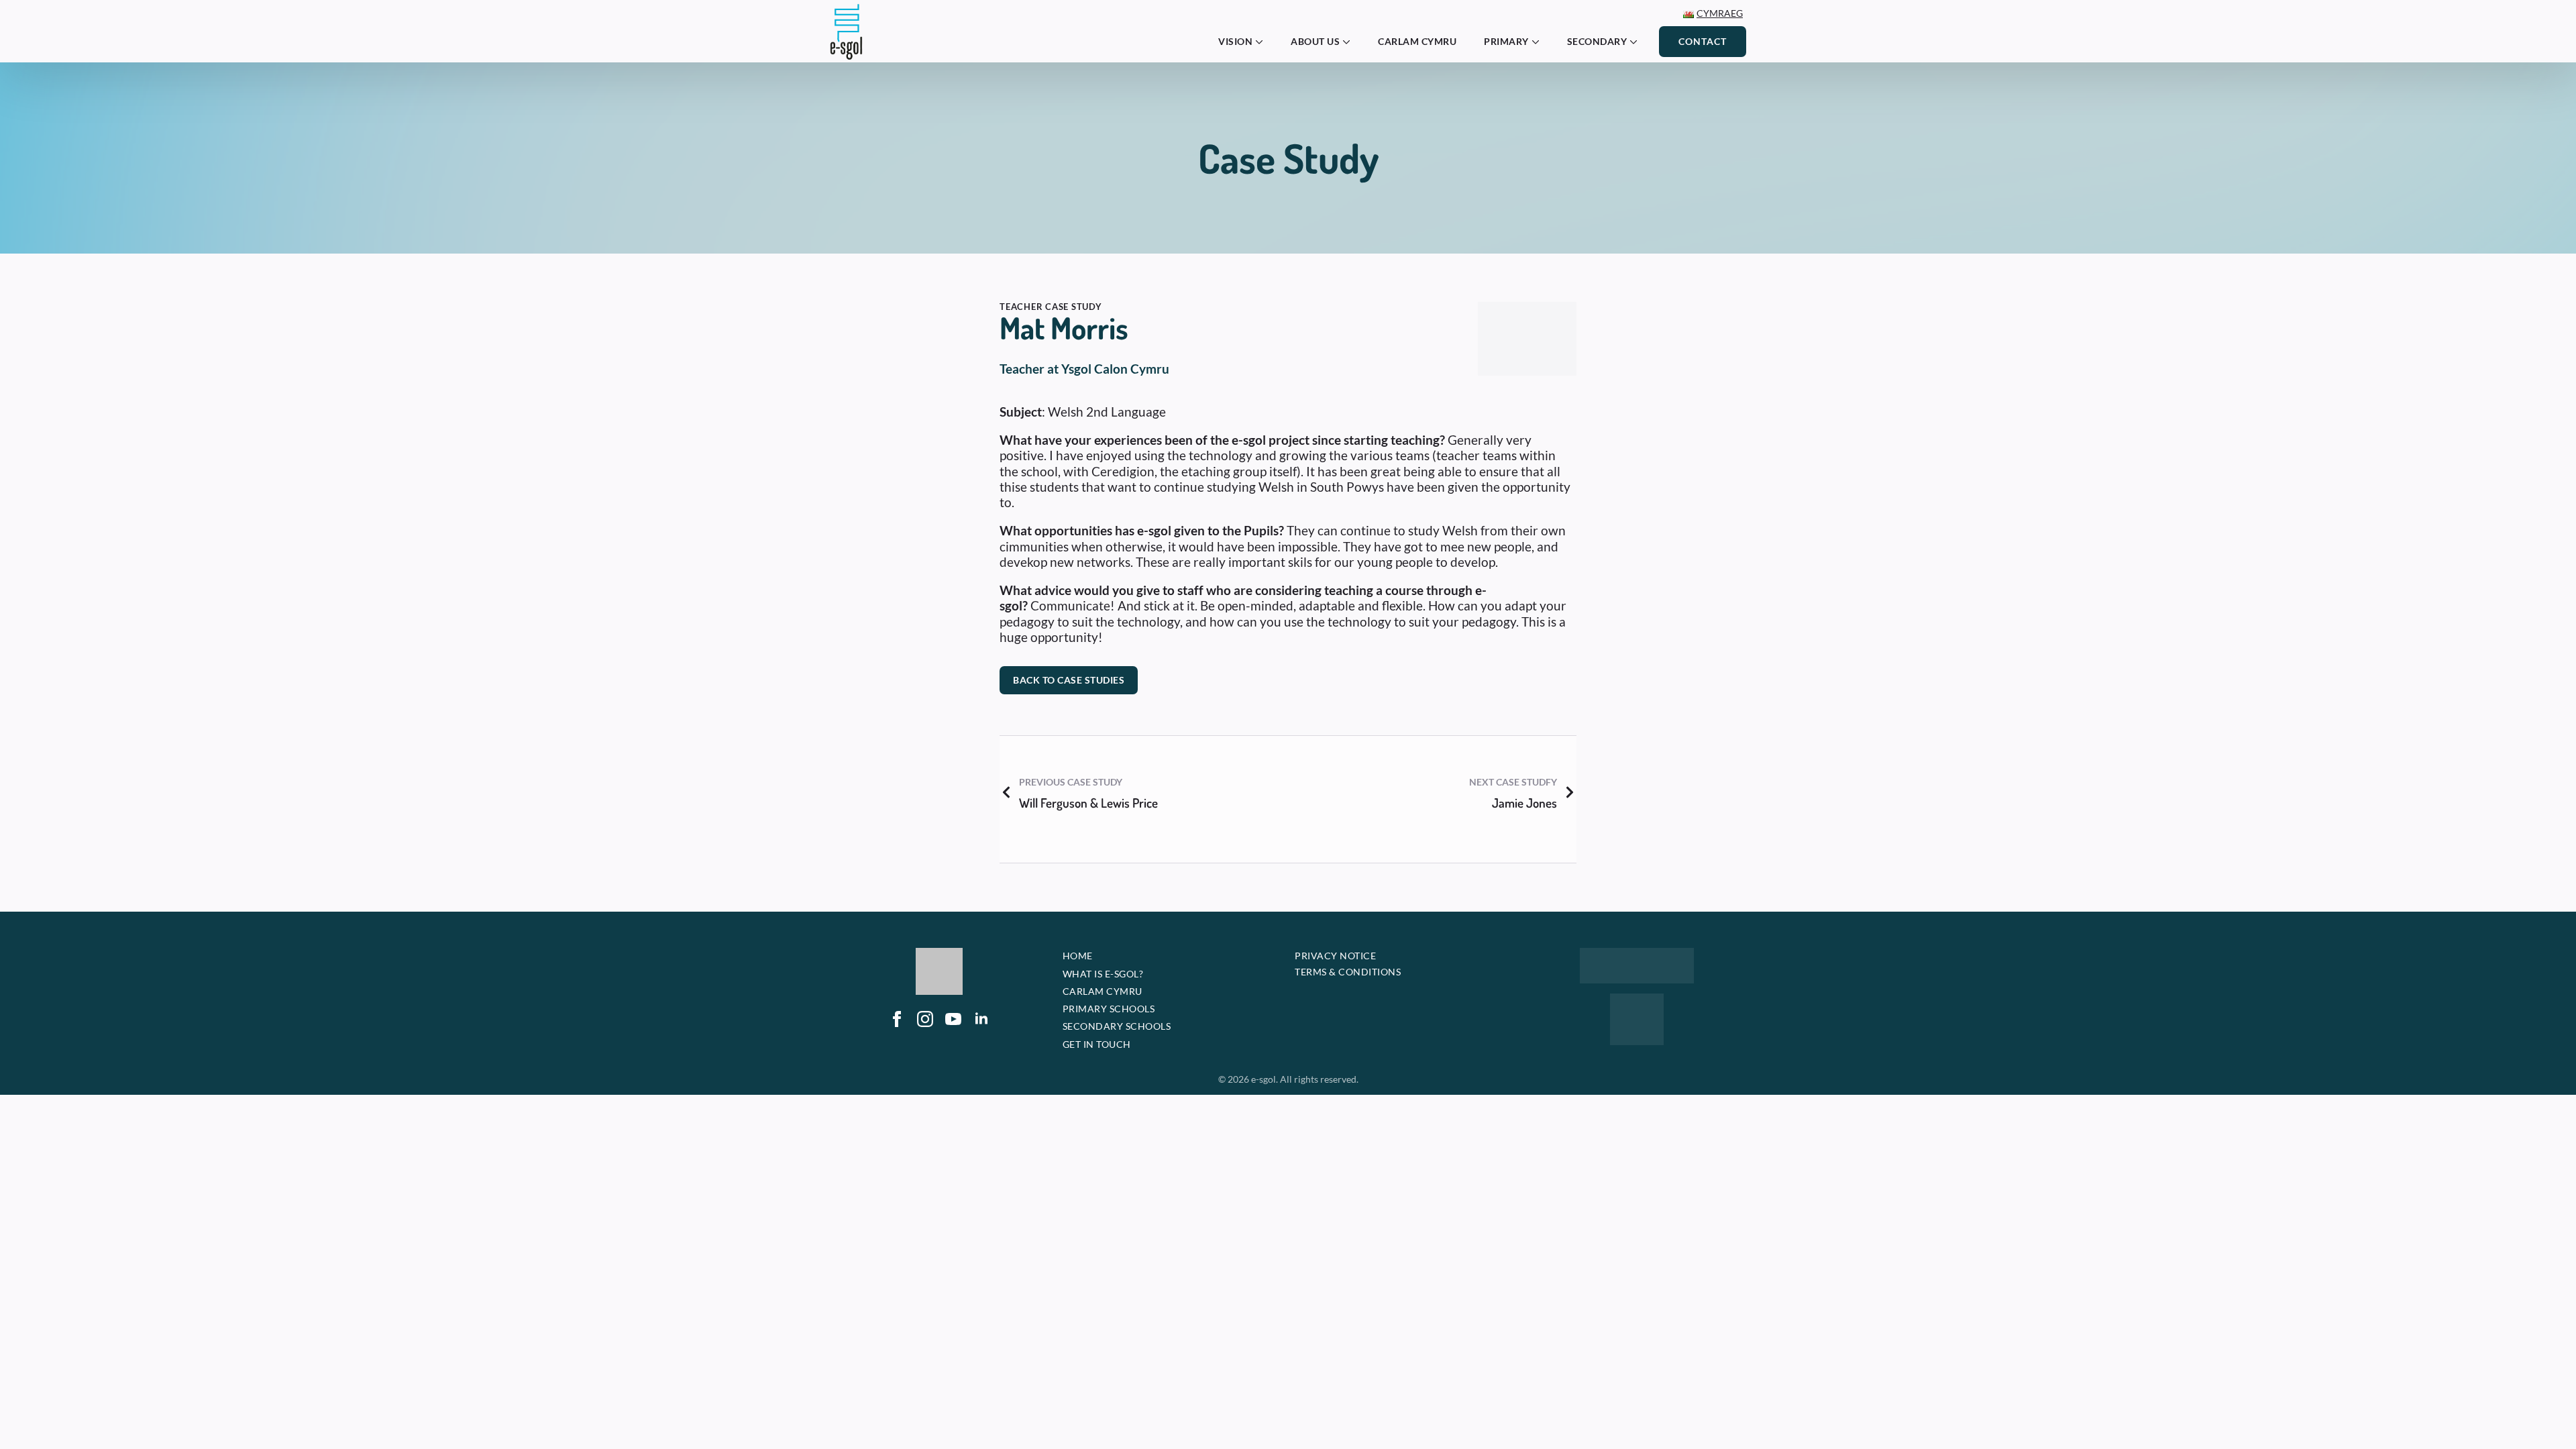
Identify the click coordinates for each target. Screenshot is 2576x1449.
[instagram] (925, 1053)
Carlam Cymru (1417, 41)
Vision (1235, 41)
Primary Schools (1109, 1009)
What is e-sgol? (1103, 974)
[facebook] (897, 1053)
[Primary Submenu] (1540, 42)
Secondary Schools (1117, 1026)
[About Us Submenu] (1350, 42)
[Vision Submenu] (1263, 42)
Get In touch (1097, 1044)
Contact (1703, 41)
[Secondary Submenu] (1638, 42)
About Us (1315, 41)
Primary (1506, 41)
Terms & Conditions (1348, 972)
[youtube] (953, 1053)
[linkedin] (981, 1053)
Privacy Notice (1335, 956)
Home (1078, 956)
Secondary (1597, 41)
